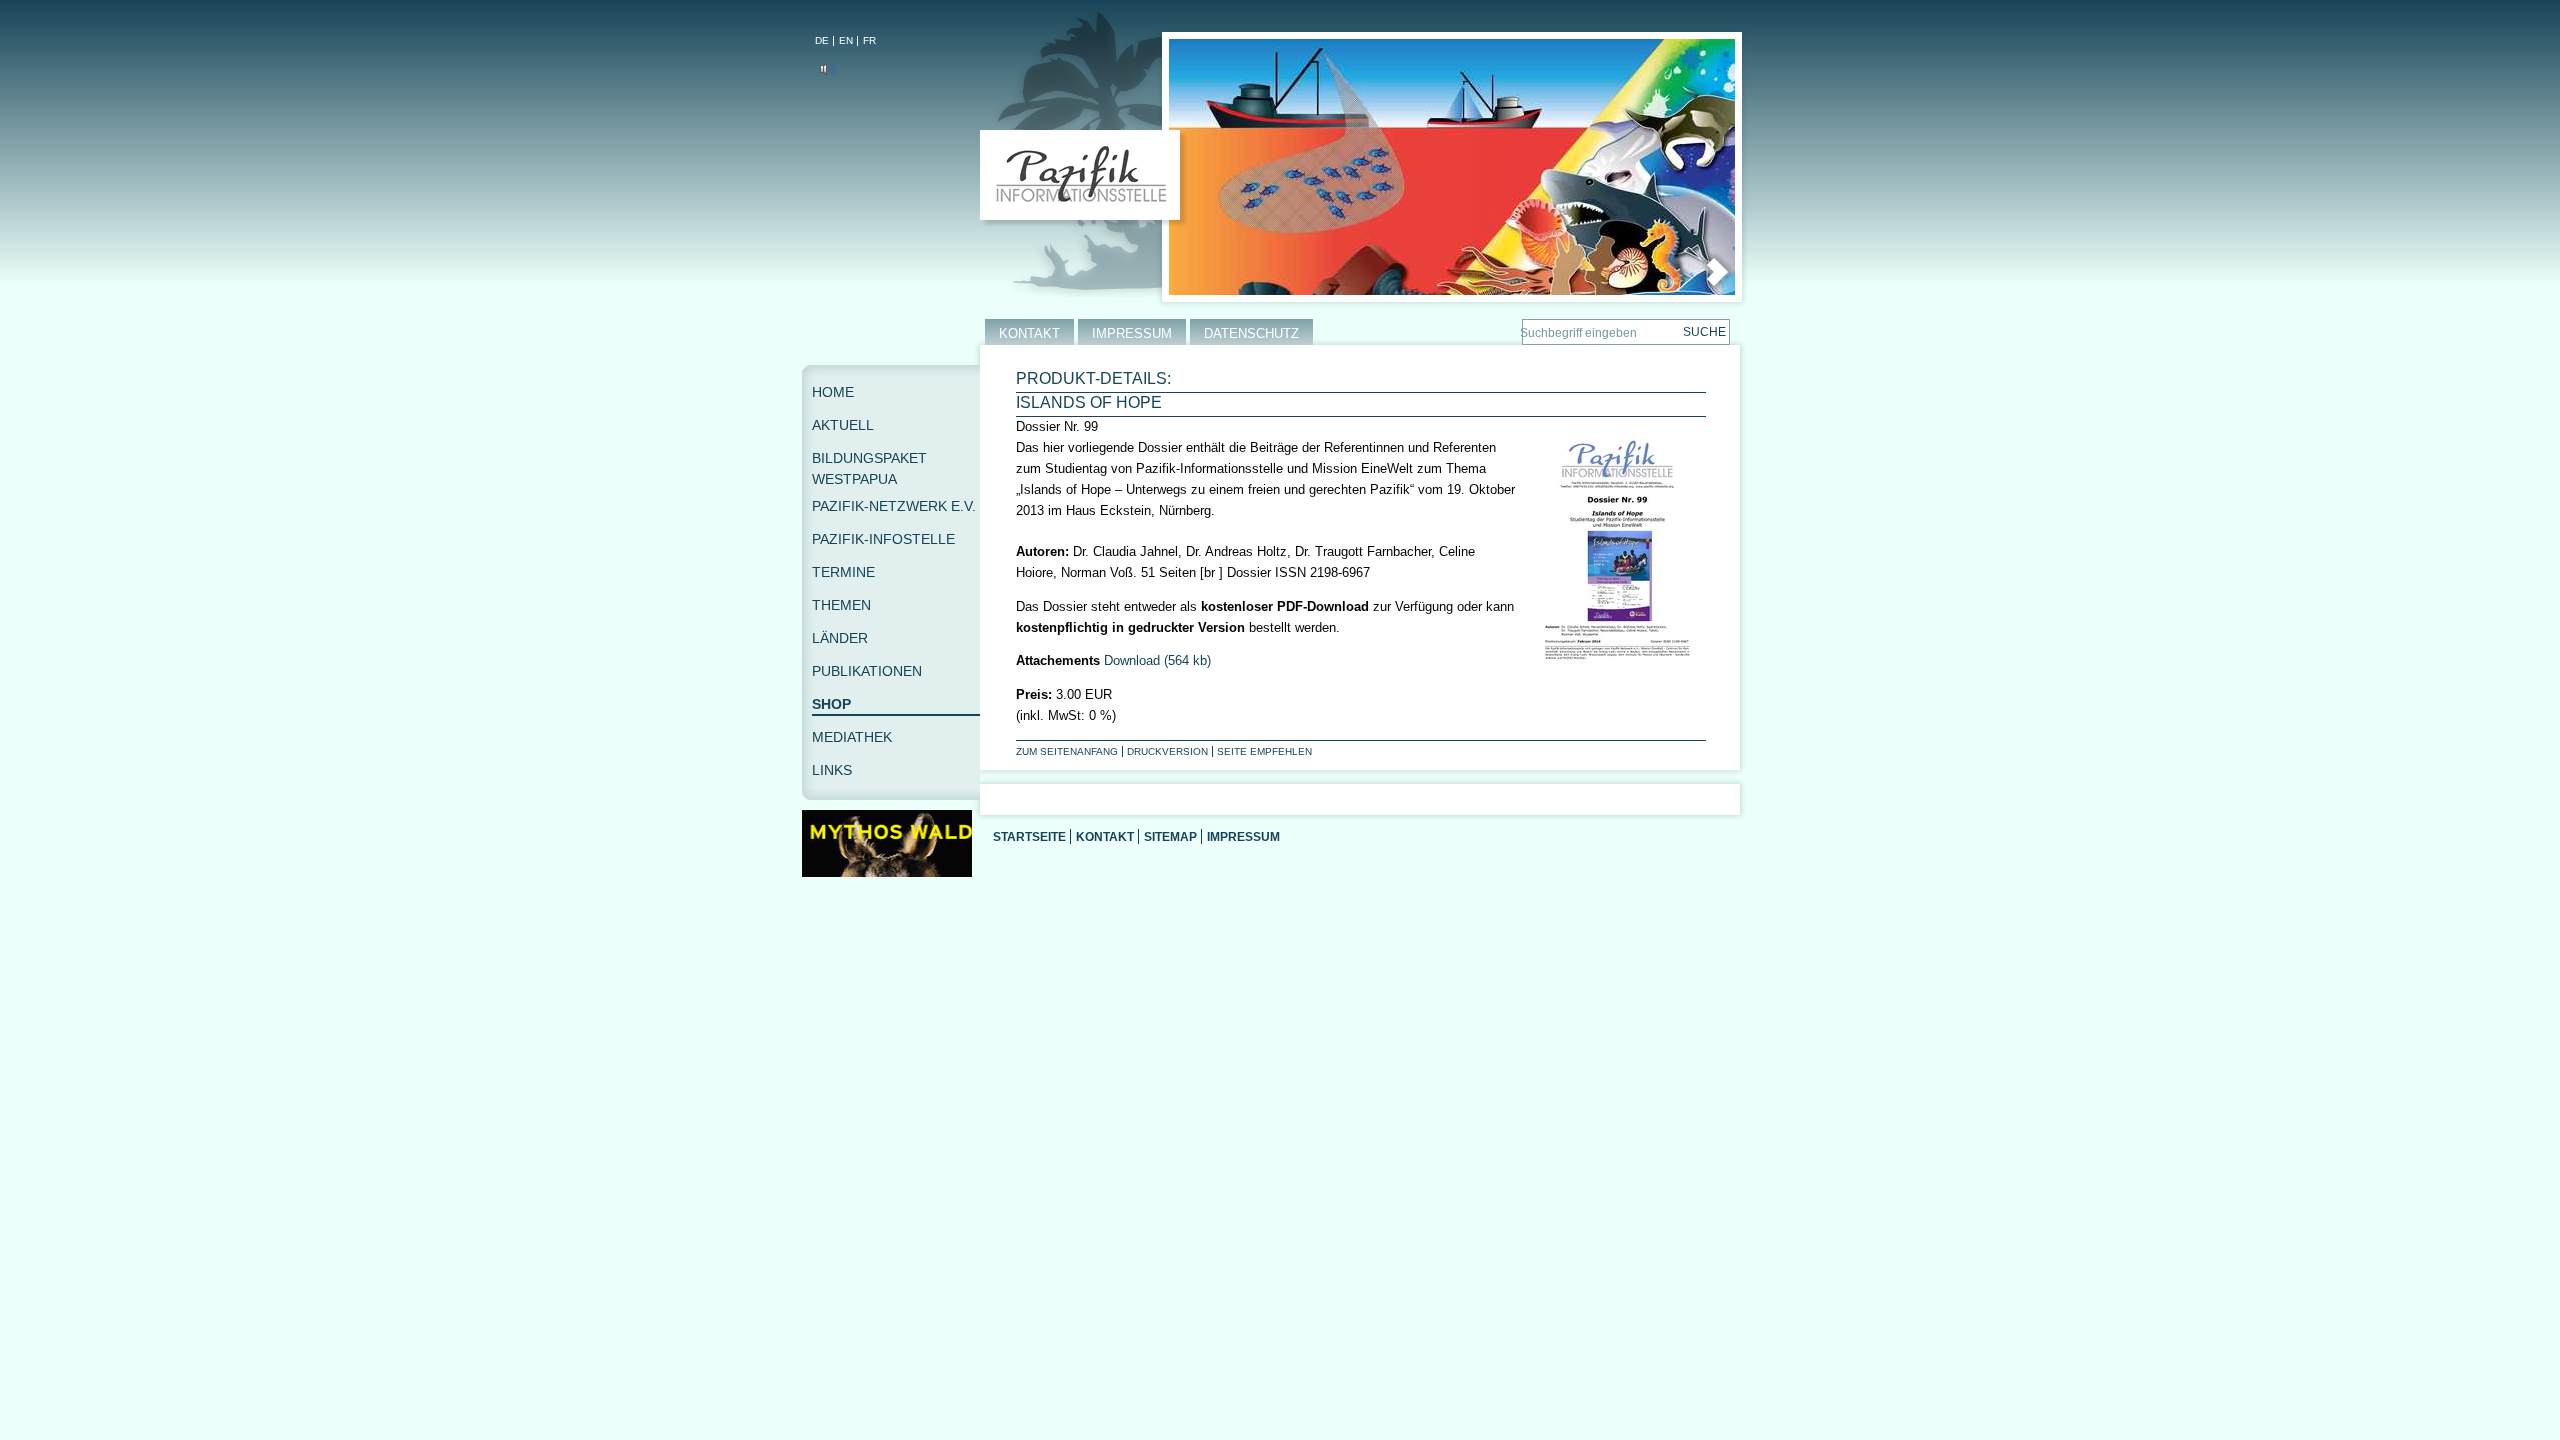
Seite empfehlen (1264, 751)
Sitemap (1170, 836)
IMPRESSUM (1132, 333)
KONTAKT (1029, 333)
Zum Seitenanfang (1067, 751)
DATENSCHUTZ (1251, 333)
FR (869, 40)
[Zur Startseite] (1084, 179)
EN (846, 40)
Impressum (1243, 836)
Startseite (1029, 836)
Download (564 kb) (1157, 660)
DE (822, 40)
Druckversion (1167, 751)
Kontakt (1105, 836)
